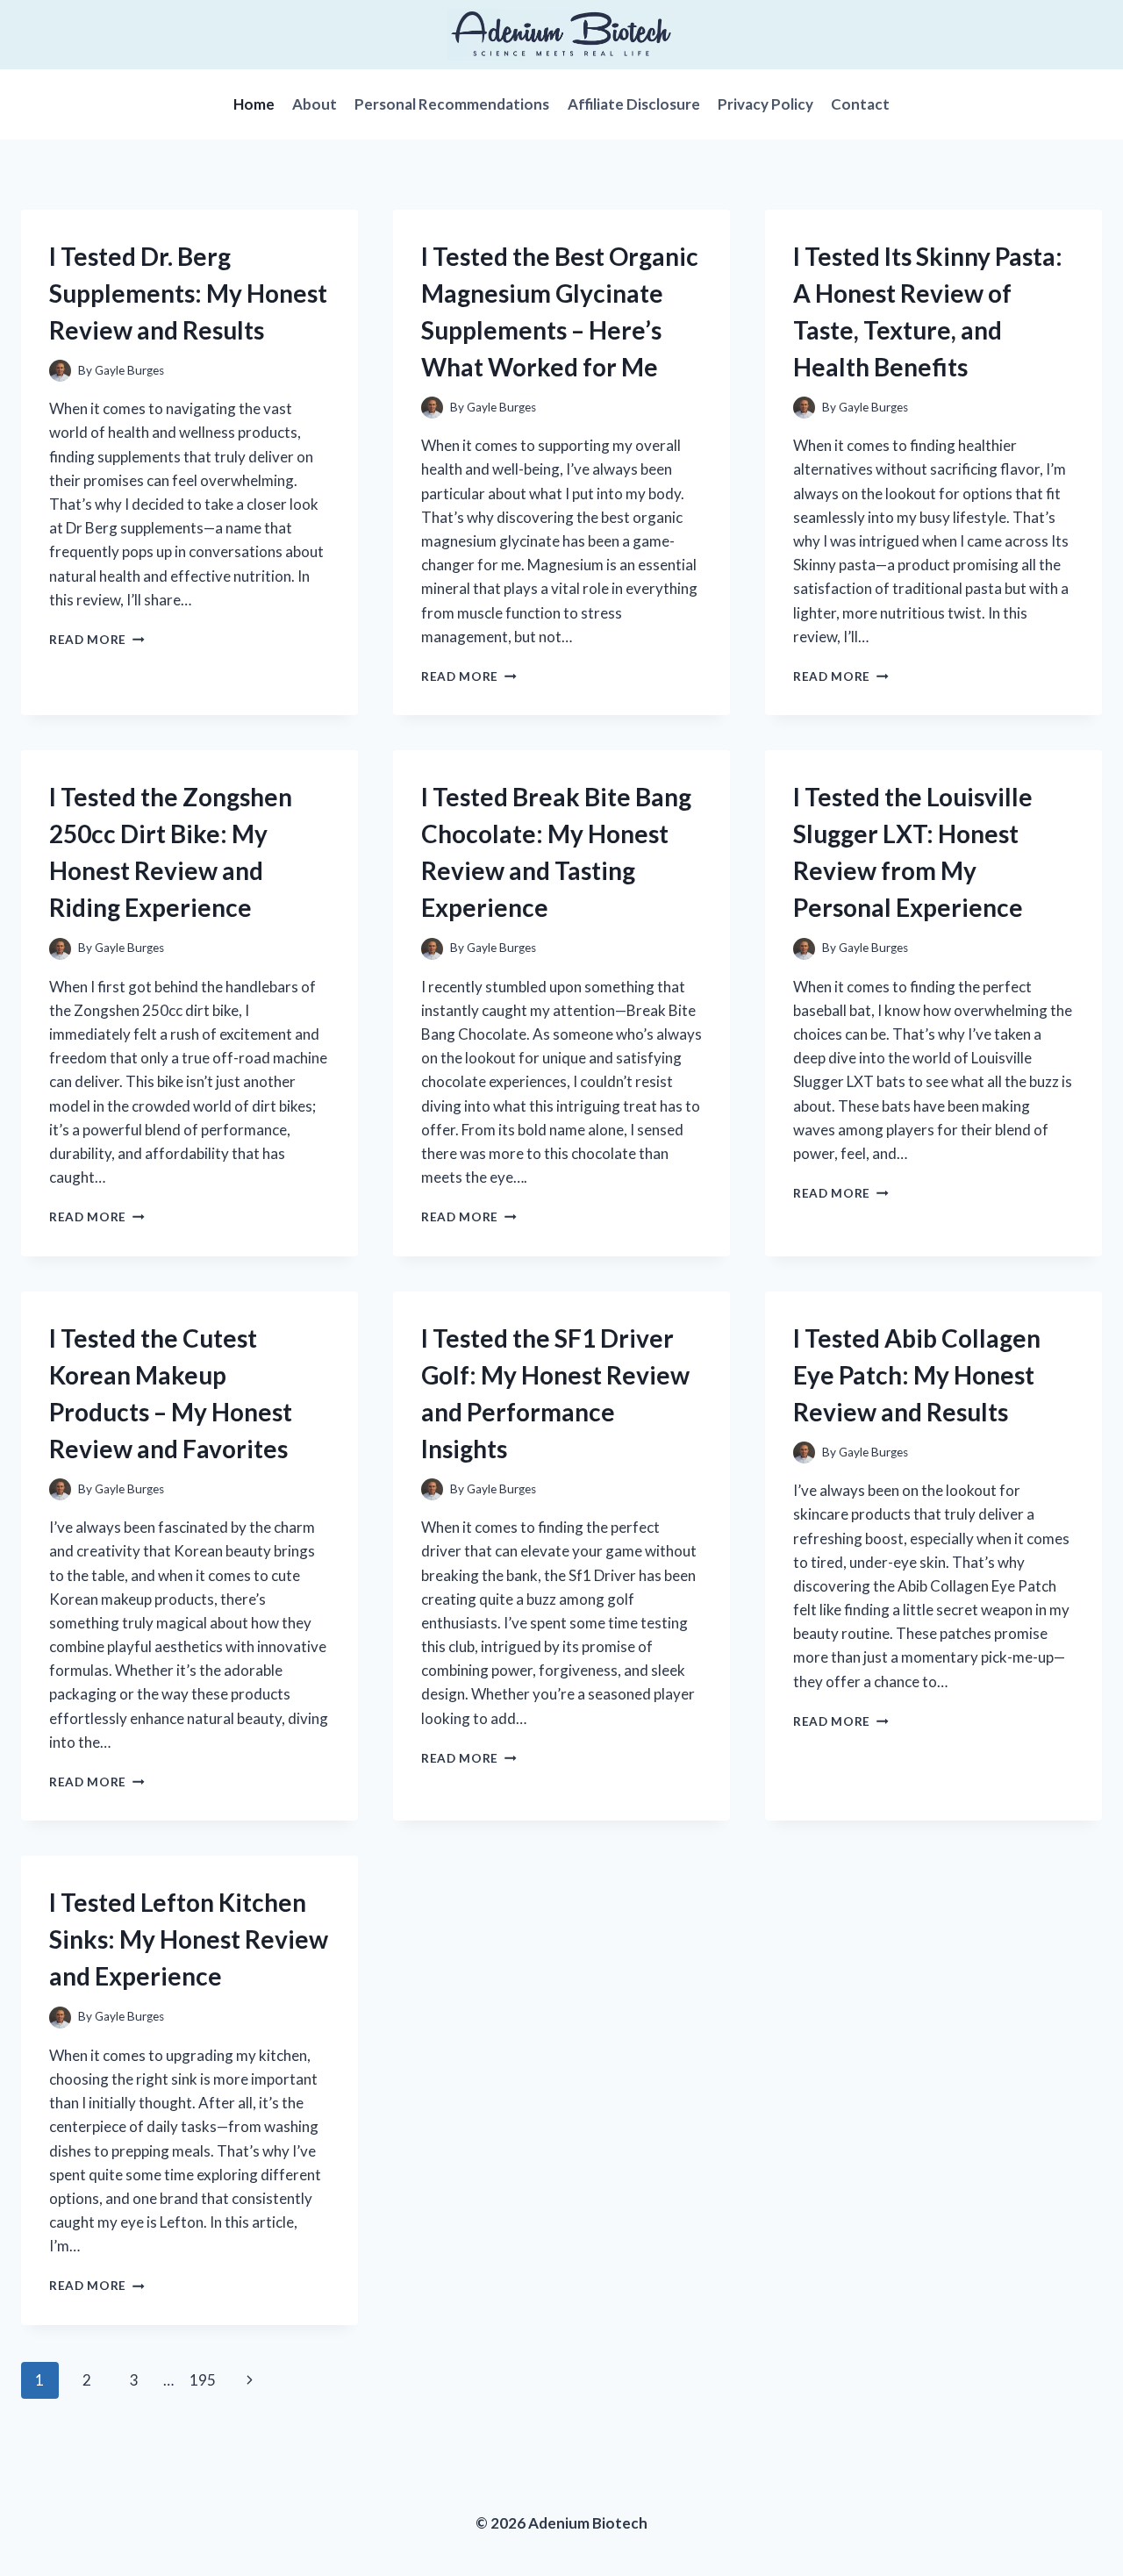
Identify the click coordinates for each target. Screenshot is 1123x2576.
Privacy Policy (765, 104)
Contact (860, 104)
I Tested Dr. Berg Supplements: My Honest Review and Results (188, 293)
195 (203, 2380)
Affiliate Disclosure (634, 104)
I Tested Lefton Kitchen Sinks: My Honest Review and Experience (189, 1939)
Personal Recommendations (452, 104)
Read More (97, 640)
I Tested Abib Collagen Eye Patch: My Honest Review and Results (917, 1375)
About (315, 104)
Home (254, 104)
